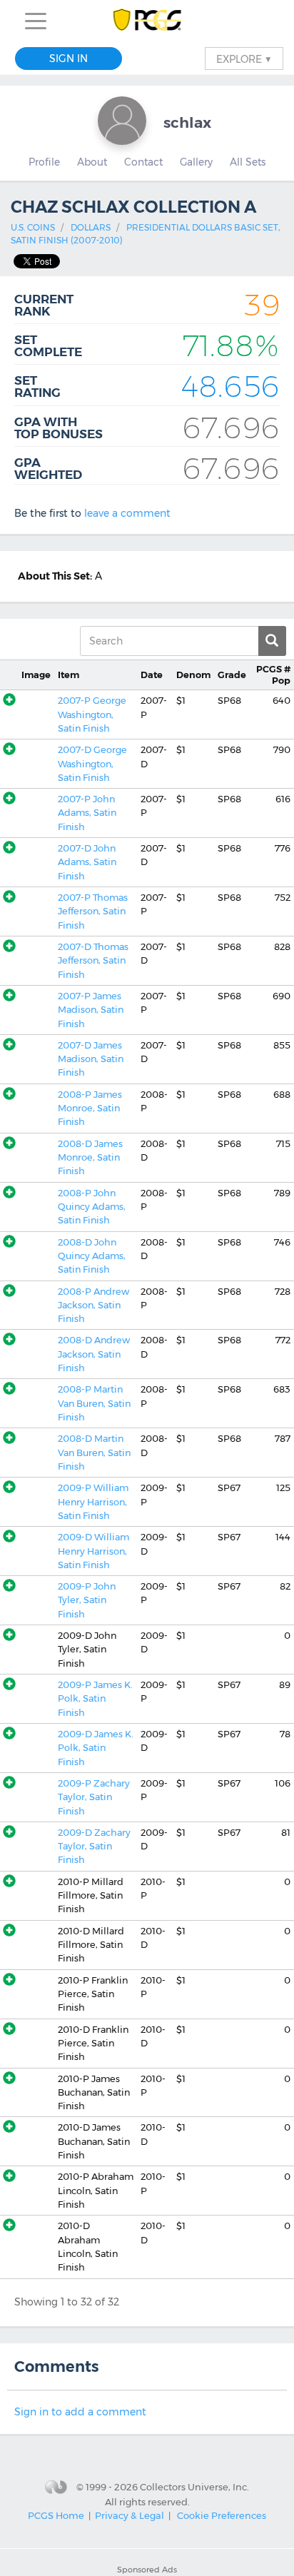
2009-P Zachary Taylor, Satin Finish (94, 1797)
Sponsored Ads (147, 2570)
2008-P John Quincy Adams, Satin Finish (92, 1207)
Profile (44, 162)
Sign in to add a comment (80, 2412)
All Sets (248, 162)
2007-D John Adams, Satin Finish (87, 862)
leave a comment (127, 513)
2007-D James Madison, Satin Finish (91, 1059)
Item (69, 675)
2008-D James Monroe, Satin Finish (90, 1158)
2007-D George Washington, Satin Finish (92, 764)
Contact (143, 162)
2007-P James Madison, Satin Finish (91, 1010)
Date (152, 675)
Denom (193, 675)
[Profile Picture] (122, 121)
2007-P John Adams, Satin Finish (87, 813)
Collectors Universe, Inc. (194, 2487)
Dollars (91, 227)
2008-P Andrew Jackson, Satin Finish (93, 1305)
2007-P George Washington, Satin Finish (92, 714)
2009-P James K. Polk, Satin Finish (95, 1699)
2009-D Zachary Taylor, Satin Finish (94, 1847)
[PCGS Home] (147, 21)
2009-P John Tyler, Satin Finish (87, 1600)
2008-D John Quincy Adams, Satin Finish (92, 1256)
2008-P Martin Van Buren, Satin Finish (94, 1403)
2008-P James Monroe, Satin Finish (90, 1108)
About (92, 162)
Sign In (69, 59)
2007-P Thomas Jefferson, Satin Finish (93, 911)
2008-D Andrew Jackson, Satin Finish (94, 1354)
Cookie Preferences (222, 2515)
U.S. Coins (33, 227)
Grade (232, 675)
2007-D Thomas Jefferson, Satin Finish (93, 961)
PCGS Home (56, 2515)
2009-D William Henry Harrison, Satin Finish (93, 1551)
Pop (273, 675)
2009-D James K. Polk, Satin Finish (96, 1748)
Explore (244, 59)
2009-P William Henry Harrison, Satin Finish (93, 1502)
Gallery (196, 162)
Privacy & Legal (130, 2515)
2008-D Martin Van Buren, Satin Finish (94, 1453)
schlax (187, 122)
